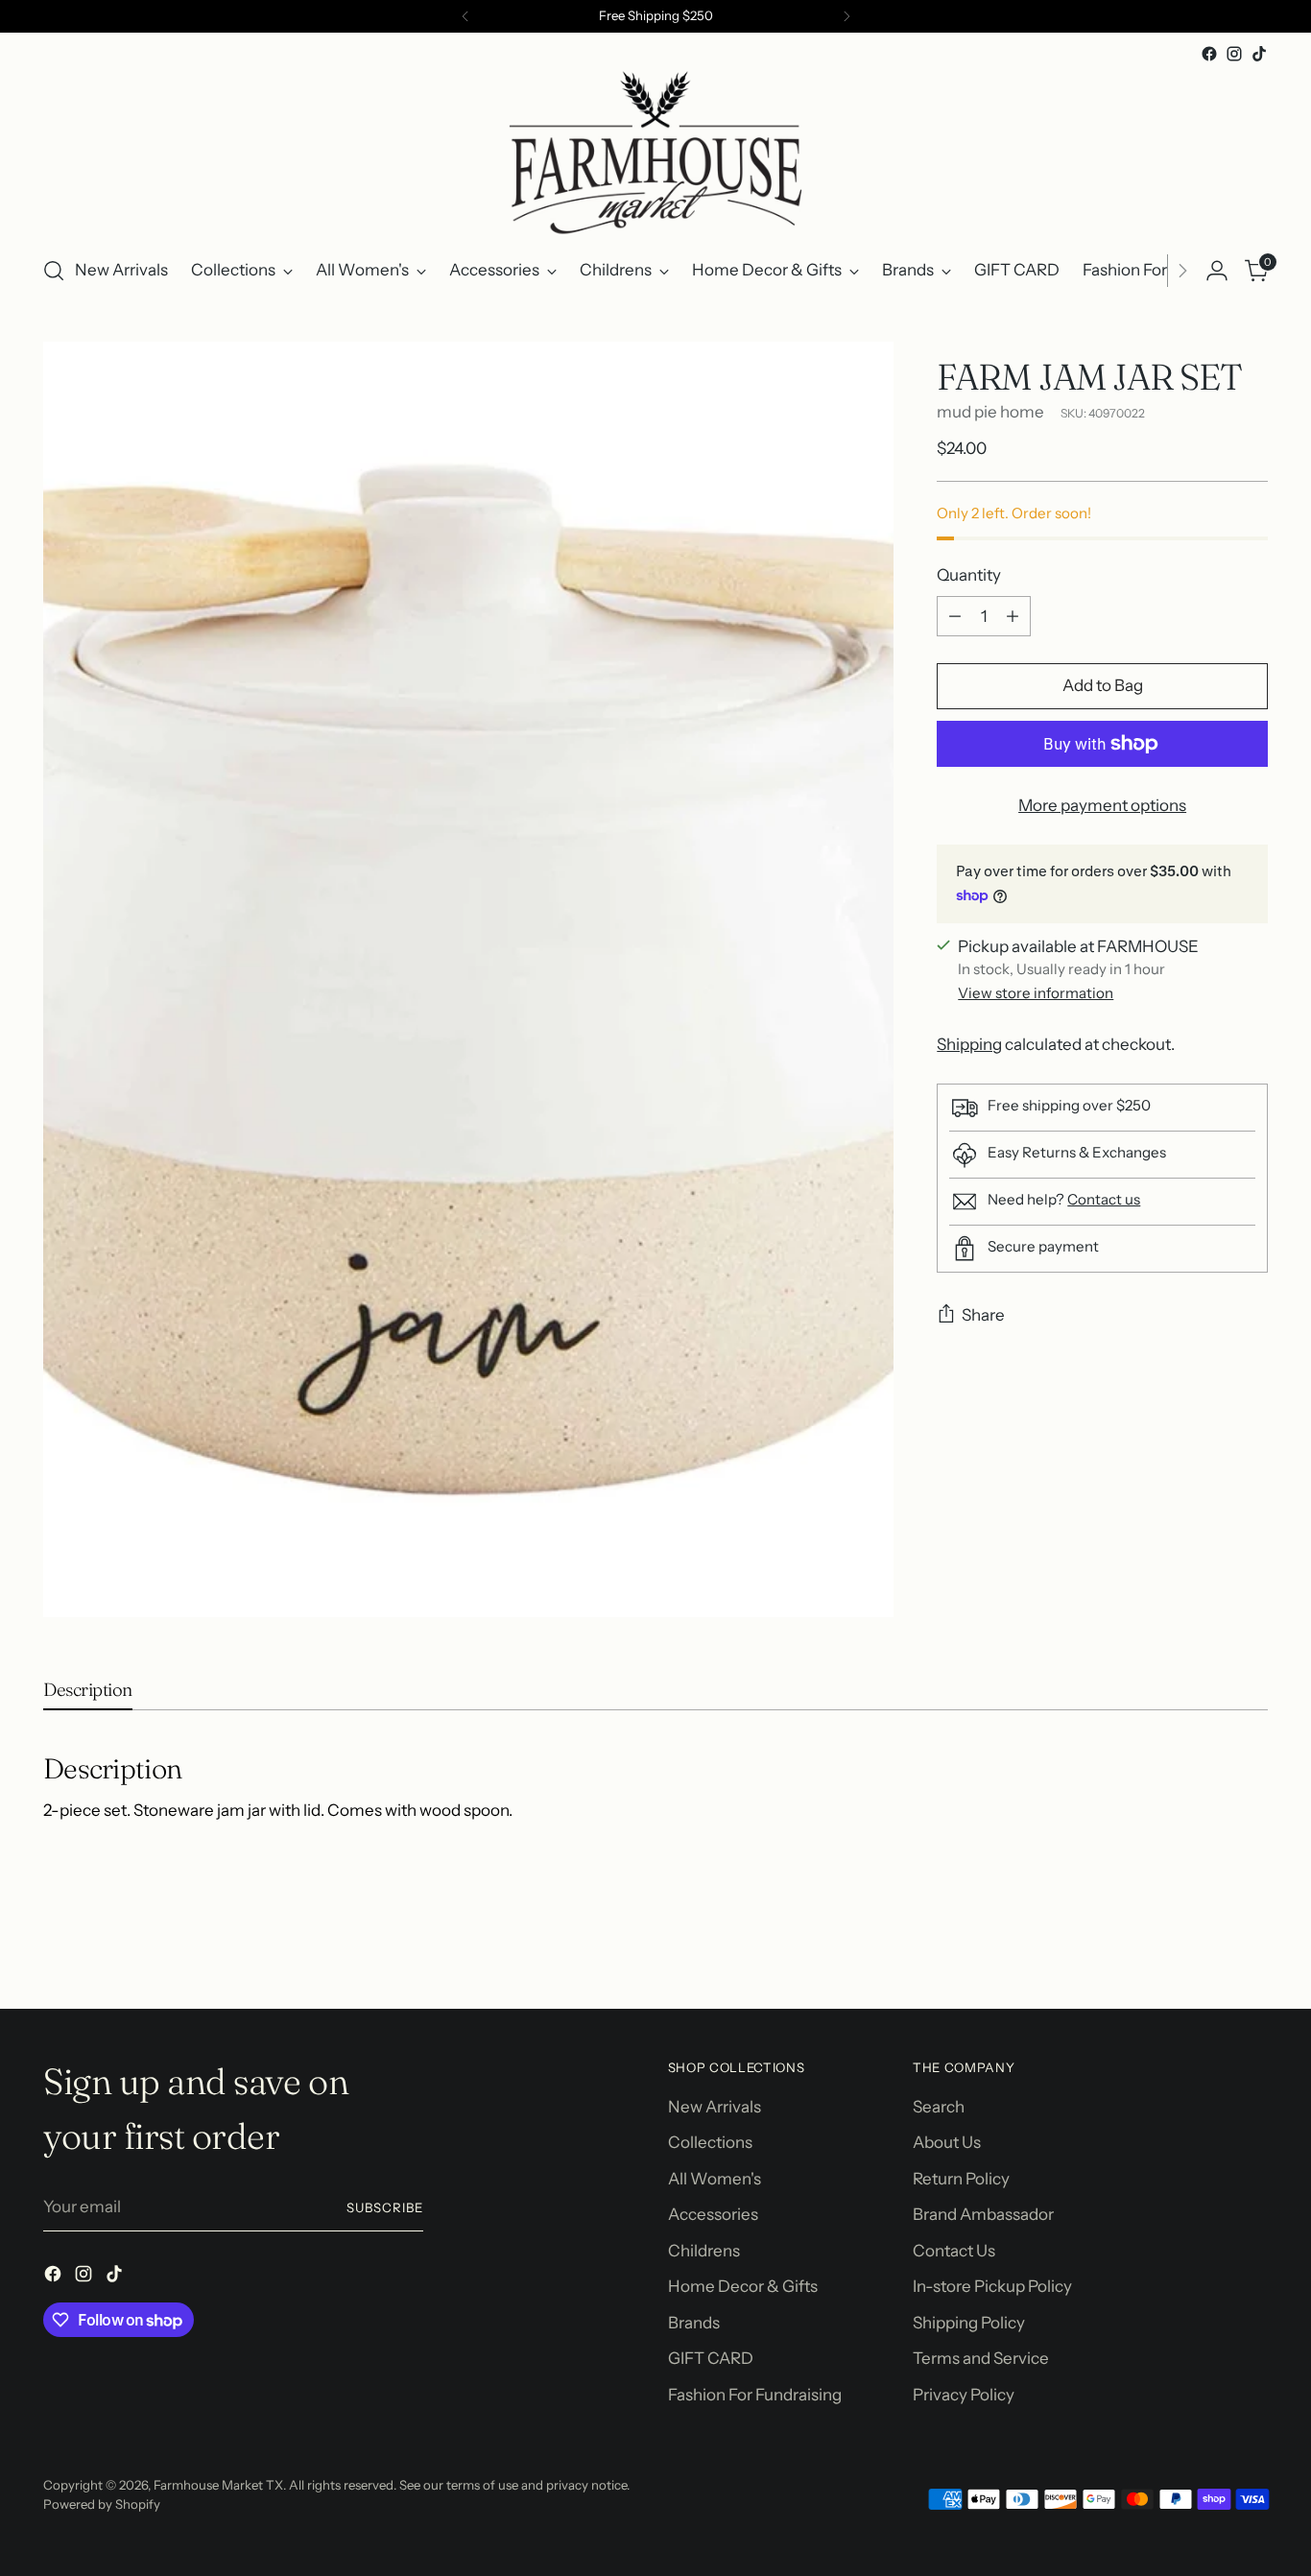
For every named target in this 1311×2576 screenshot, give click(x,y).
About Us (947, 2142)
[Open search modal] (54, 271)
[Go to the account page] (1217, 271)
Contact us (1104, 1199)
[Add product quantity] (1013, 616)
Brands (694, 2323)
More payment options (1102, 805)
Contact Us (954, 2251)
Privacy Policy (964, 2395)
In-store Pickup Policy (992, 2286)
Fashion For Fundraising (755, 2395)
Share (983, 1315)
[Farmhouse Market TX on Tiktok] (1259, 54)
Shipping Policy (969, 2323)
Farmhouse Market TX (218, 2485)
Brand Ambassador (983, 2214)
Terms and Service (981, 2358)
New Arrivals (715, 2107)
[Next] (846, 16)
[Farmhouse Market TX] (655, 153)
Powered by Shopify (102, 2504)
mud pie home (990, 412)
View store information (1036, 993)
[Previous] (465, 16)
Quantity (969, 575)
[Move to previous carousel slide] (1207, 1944)
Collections (710, 2142)
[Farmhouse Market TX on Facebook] (1209, 54)
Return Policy (961, 2179)
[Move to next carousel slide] (1251, 1943)
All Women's (715, 2179)
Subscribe (385, 2207)
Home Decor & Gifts (743, 2286)
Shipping (969, 1044)
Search (939, 2107)
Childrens (704, 2251)
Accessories (713, 2214)
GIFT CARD (711, 2358)
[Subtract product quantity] (955, 616)
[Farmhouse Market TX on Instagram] (1234, 54)
